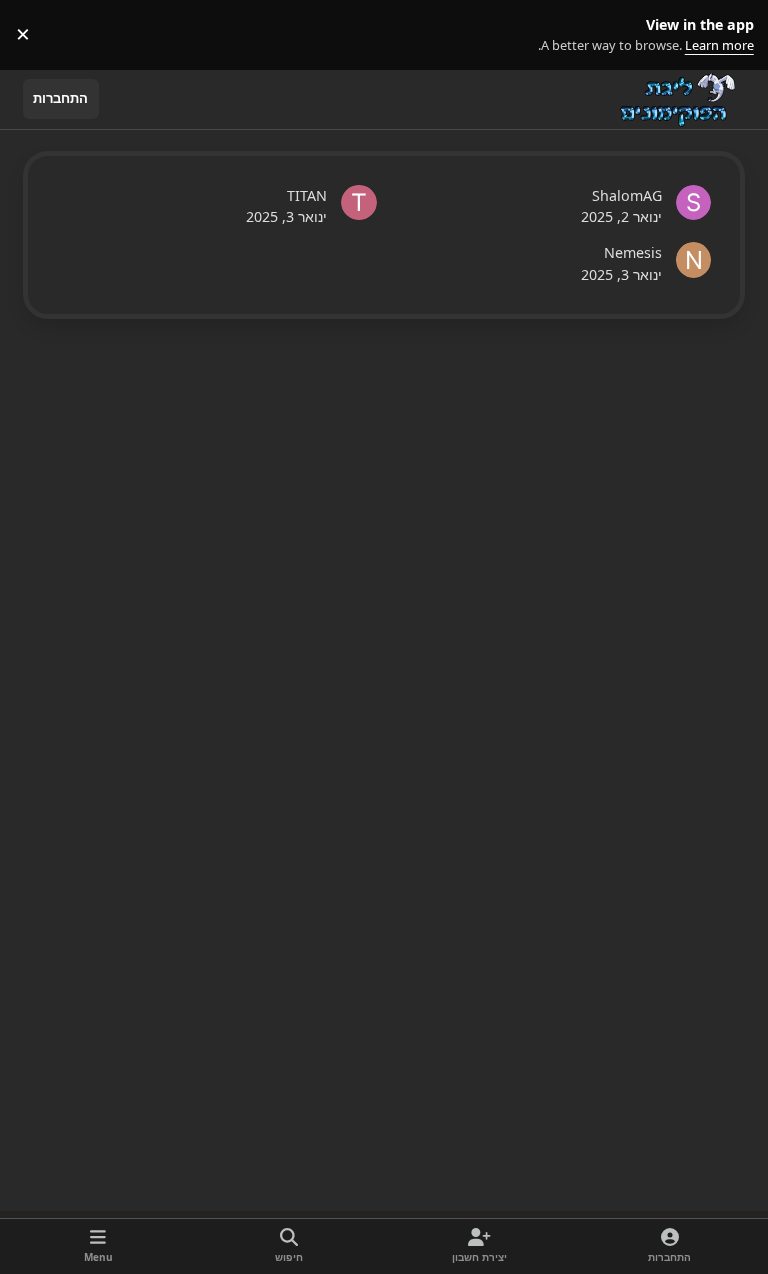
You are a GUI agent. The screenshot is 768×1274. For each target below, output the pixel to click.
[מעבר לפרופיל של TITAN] (359, 203)
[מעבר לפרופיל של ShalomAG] (694, 203)
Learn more (729, 34)
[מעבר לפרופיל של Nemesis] (694, 260)
